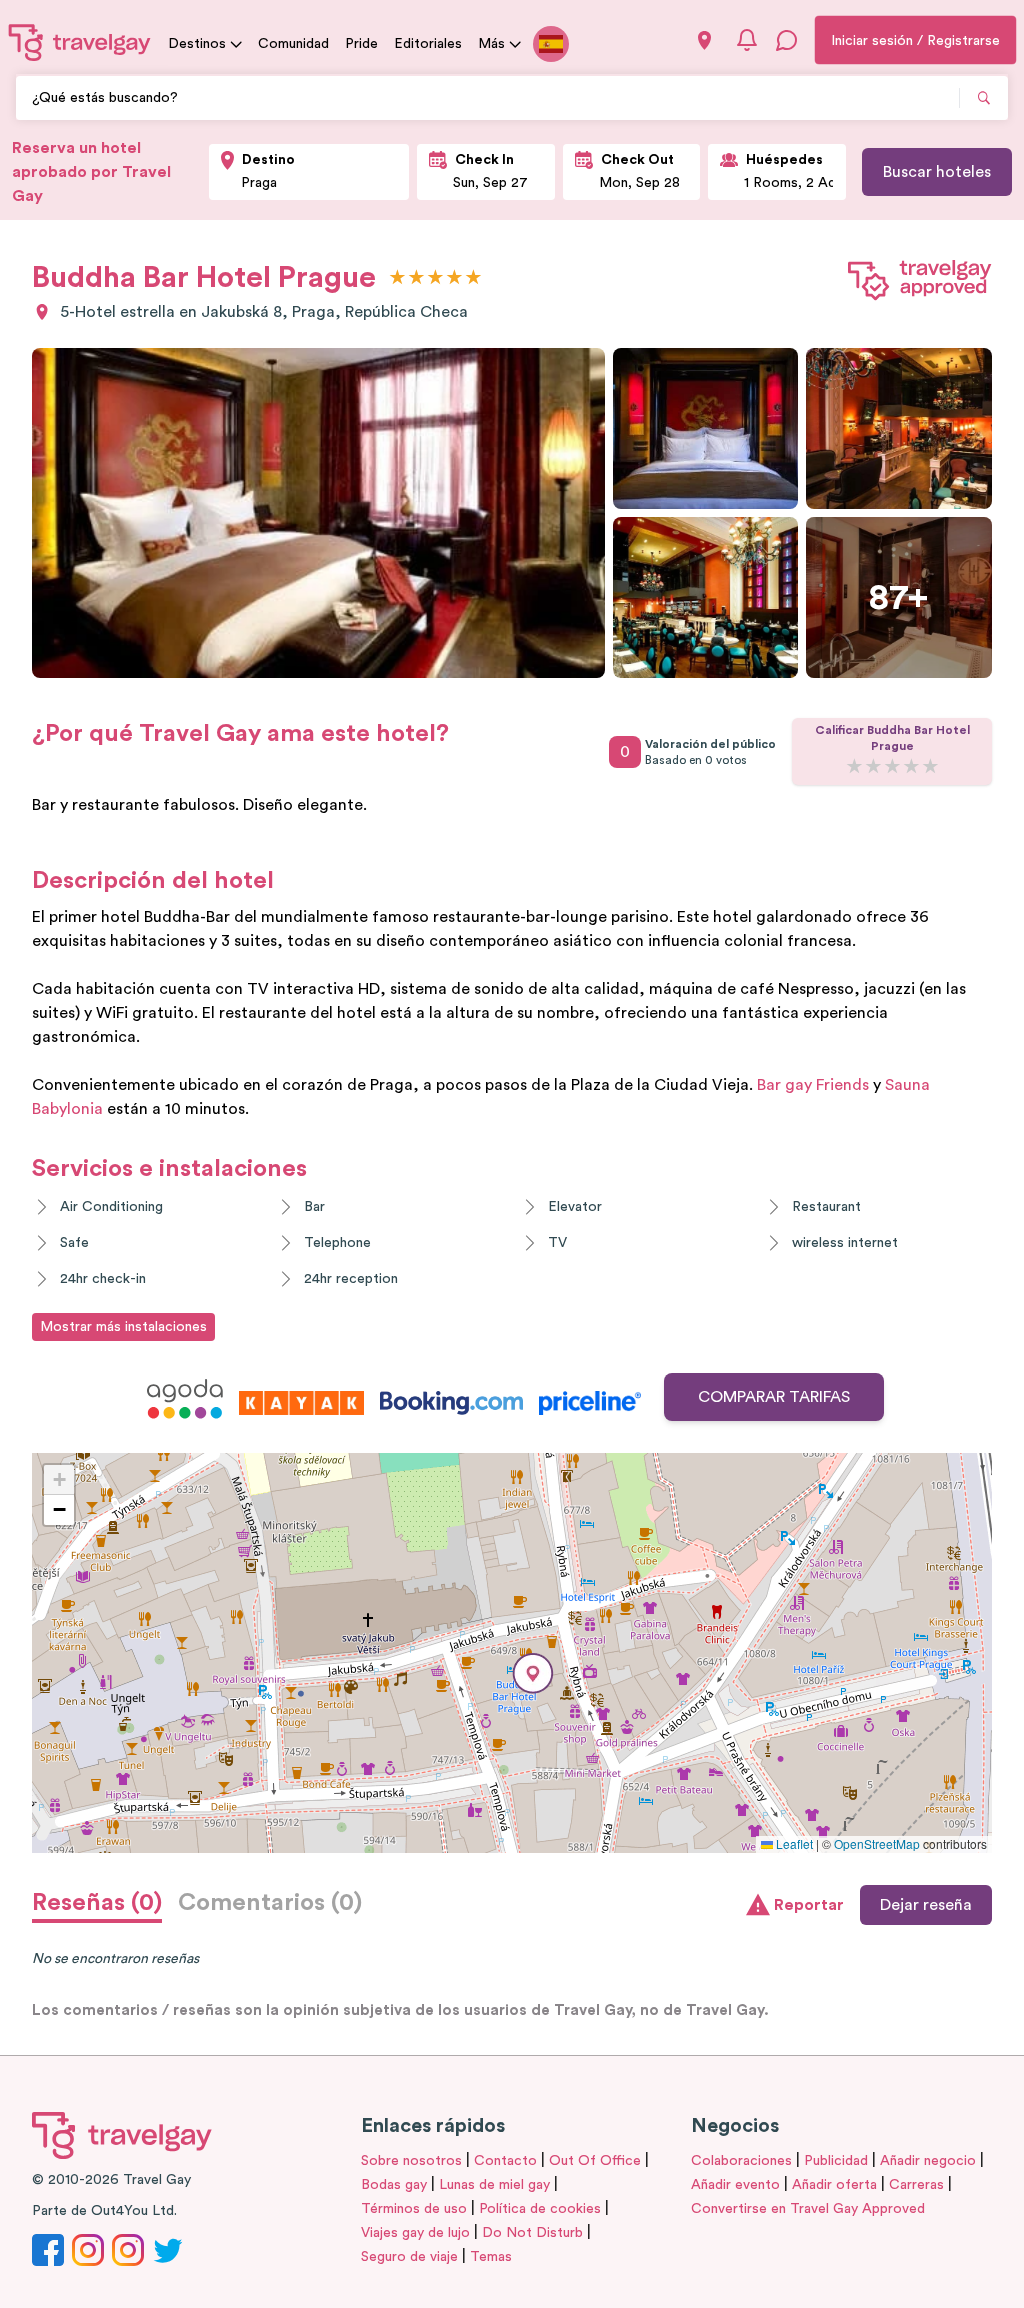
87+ (899, 598)
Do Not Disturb (532, 2233)
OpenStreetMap (877, 1843)
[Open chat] (787, 40)
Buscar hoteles (937, 172)
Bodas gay (394, 2185)
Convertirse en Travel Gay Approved (808, 2209)
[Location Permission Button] (704, 40)
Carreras (916, 2185)
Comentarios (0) (270, 1903)
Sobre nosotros (411, 2161)
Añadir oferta (834, 2185)
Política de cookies (540, 2209)
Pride (361, 44)
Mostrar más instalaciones (123, 1327)
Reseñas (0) (97, 1903)
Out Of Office (595, 2161)
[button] (533, 1673)
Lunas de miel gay (494, 2185)
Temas (491, 2257)
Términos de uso (414, 2209)
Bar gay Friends (813, 1085)
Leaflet (793, 1843)
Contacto (505, 2161)
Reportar (809, 1905)
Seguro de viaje (409, 2257)
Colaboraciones (741, 2161)
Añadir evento (735, 2185)
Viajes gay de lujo (415, 2233)
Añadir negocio (928, 2161)
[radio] (397, 278)
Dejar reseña (926, 1905)
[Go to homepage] (80, 42)
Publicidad (836, 2161)
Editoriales (428, 44)
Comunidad (293, 44)
